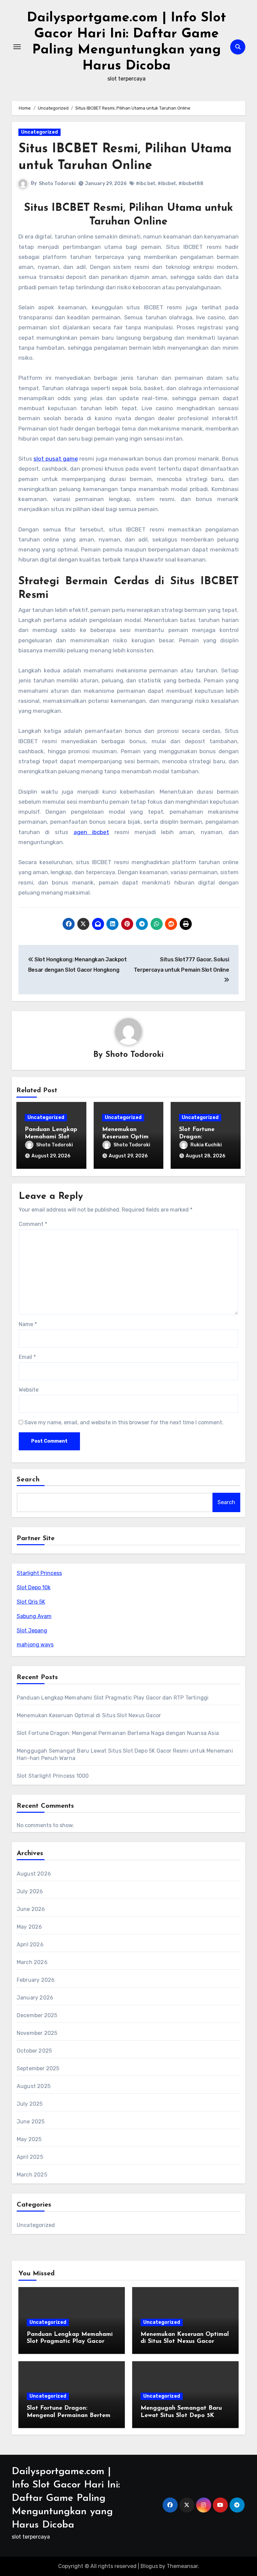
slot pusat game (56, 459)
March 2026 (32, 1962)
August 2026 (34, 1874)
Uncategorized (39, 132)
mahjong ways (35, 1645)
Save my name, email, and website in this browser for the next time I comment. (124, 1422)
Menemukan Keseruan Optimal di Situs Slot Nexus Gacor (89, 1715)
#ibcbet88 (191, 184)
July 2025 (30, 2104)
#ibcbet (167, 184)
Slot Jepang (32, 1631)
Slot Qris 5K (31, 1602)
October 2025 (34, 2051)
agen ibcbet (92, 832)
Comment (33, 1224)
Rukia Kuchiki (206, 1145)
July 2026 (30, 1891)
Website (29, 1390)
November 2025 (37, 2033)
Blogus (149, 2566)
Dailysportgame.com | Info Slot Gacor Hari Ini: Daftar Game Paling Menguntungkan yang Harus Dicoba (66, 2498)
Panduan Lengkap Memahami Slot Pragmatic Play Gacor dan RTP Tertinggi (113, 1698)
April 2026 (30, 1945)
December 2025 (37, 2015)
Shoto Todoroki (57, 184)
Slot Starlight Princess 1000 (53, 1776)
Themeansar (182, 2566)
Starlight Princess (39, 1573)
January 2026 (35, 1998)
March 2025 (32, 2175)
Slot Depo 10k (34, 1587)
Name (28, 1324)
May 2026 (29, 1927)
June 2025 (31, 2122)
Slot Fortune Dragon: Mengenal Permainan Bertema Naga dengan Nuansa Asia (118, 1733)
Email (27, 1357)
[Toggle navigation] (17, 47)
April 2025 (30, 2157)
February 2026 (36, 1980)
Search (28, 1480)
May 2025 (29, 2139)
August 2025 (34, 2086)
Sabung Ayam (34, 1616)
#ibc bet (146, 184)
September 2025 (38, 2068)
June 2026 (31, 1909)
